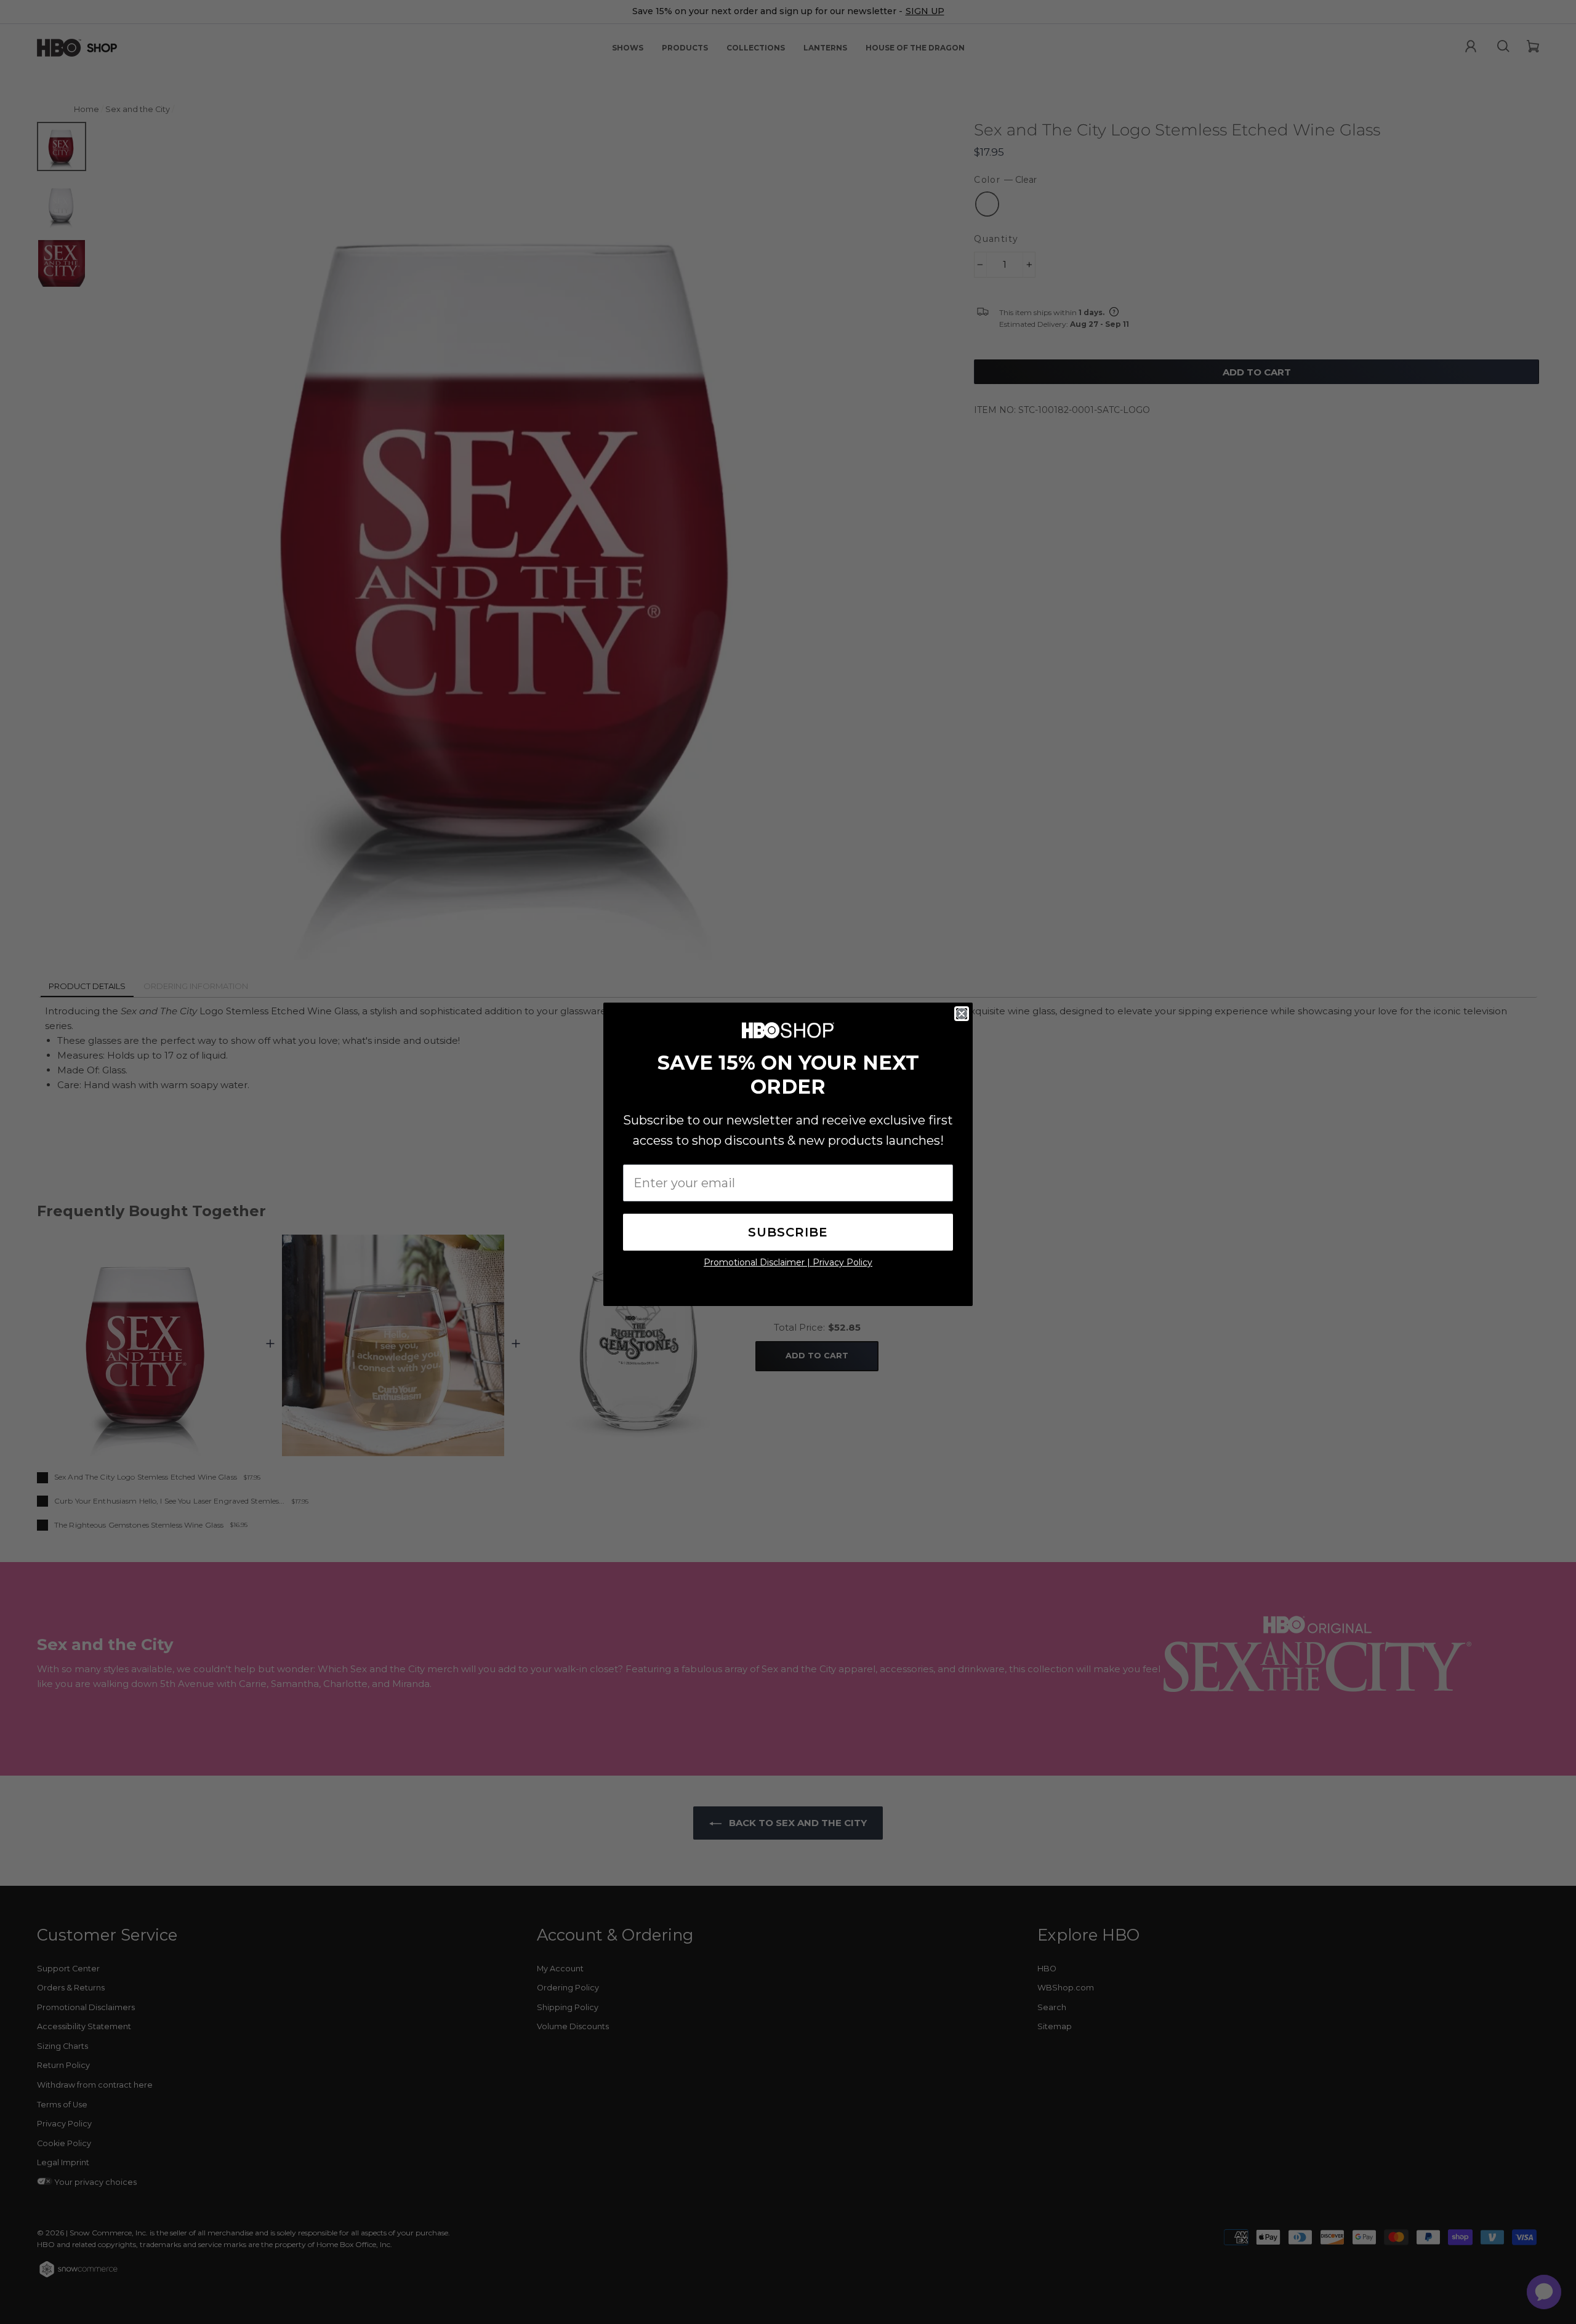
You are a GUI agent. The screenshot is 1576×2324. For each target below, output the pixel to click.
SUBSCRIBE (788, 1232)
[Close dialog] (962, 1014)
